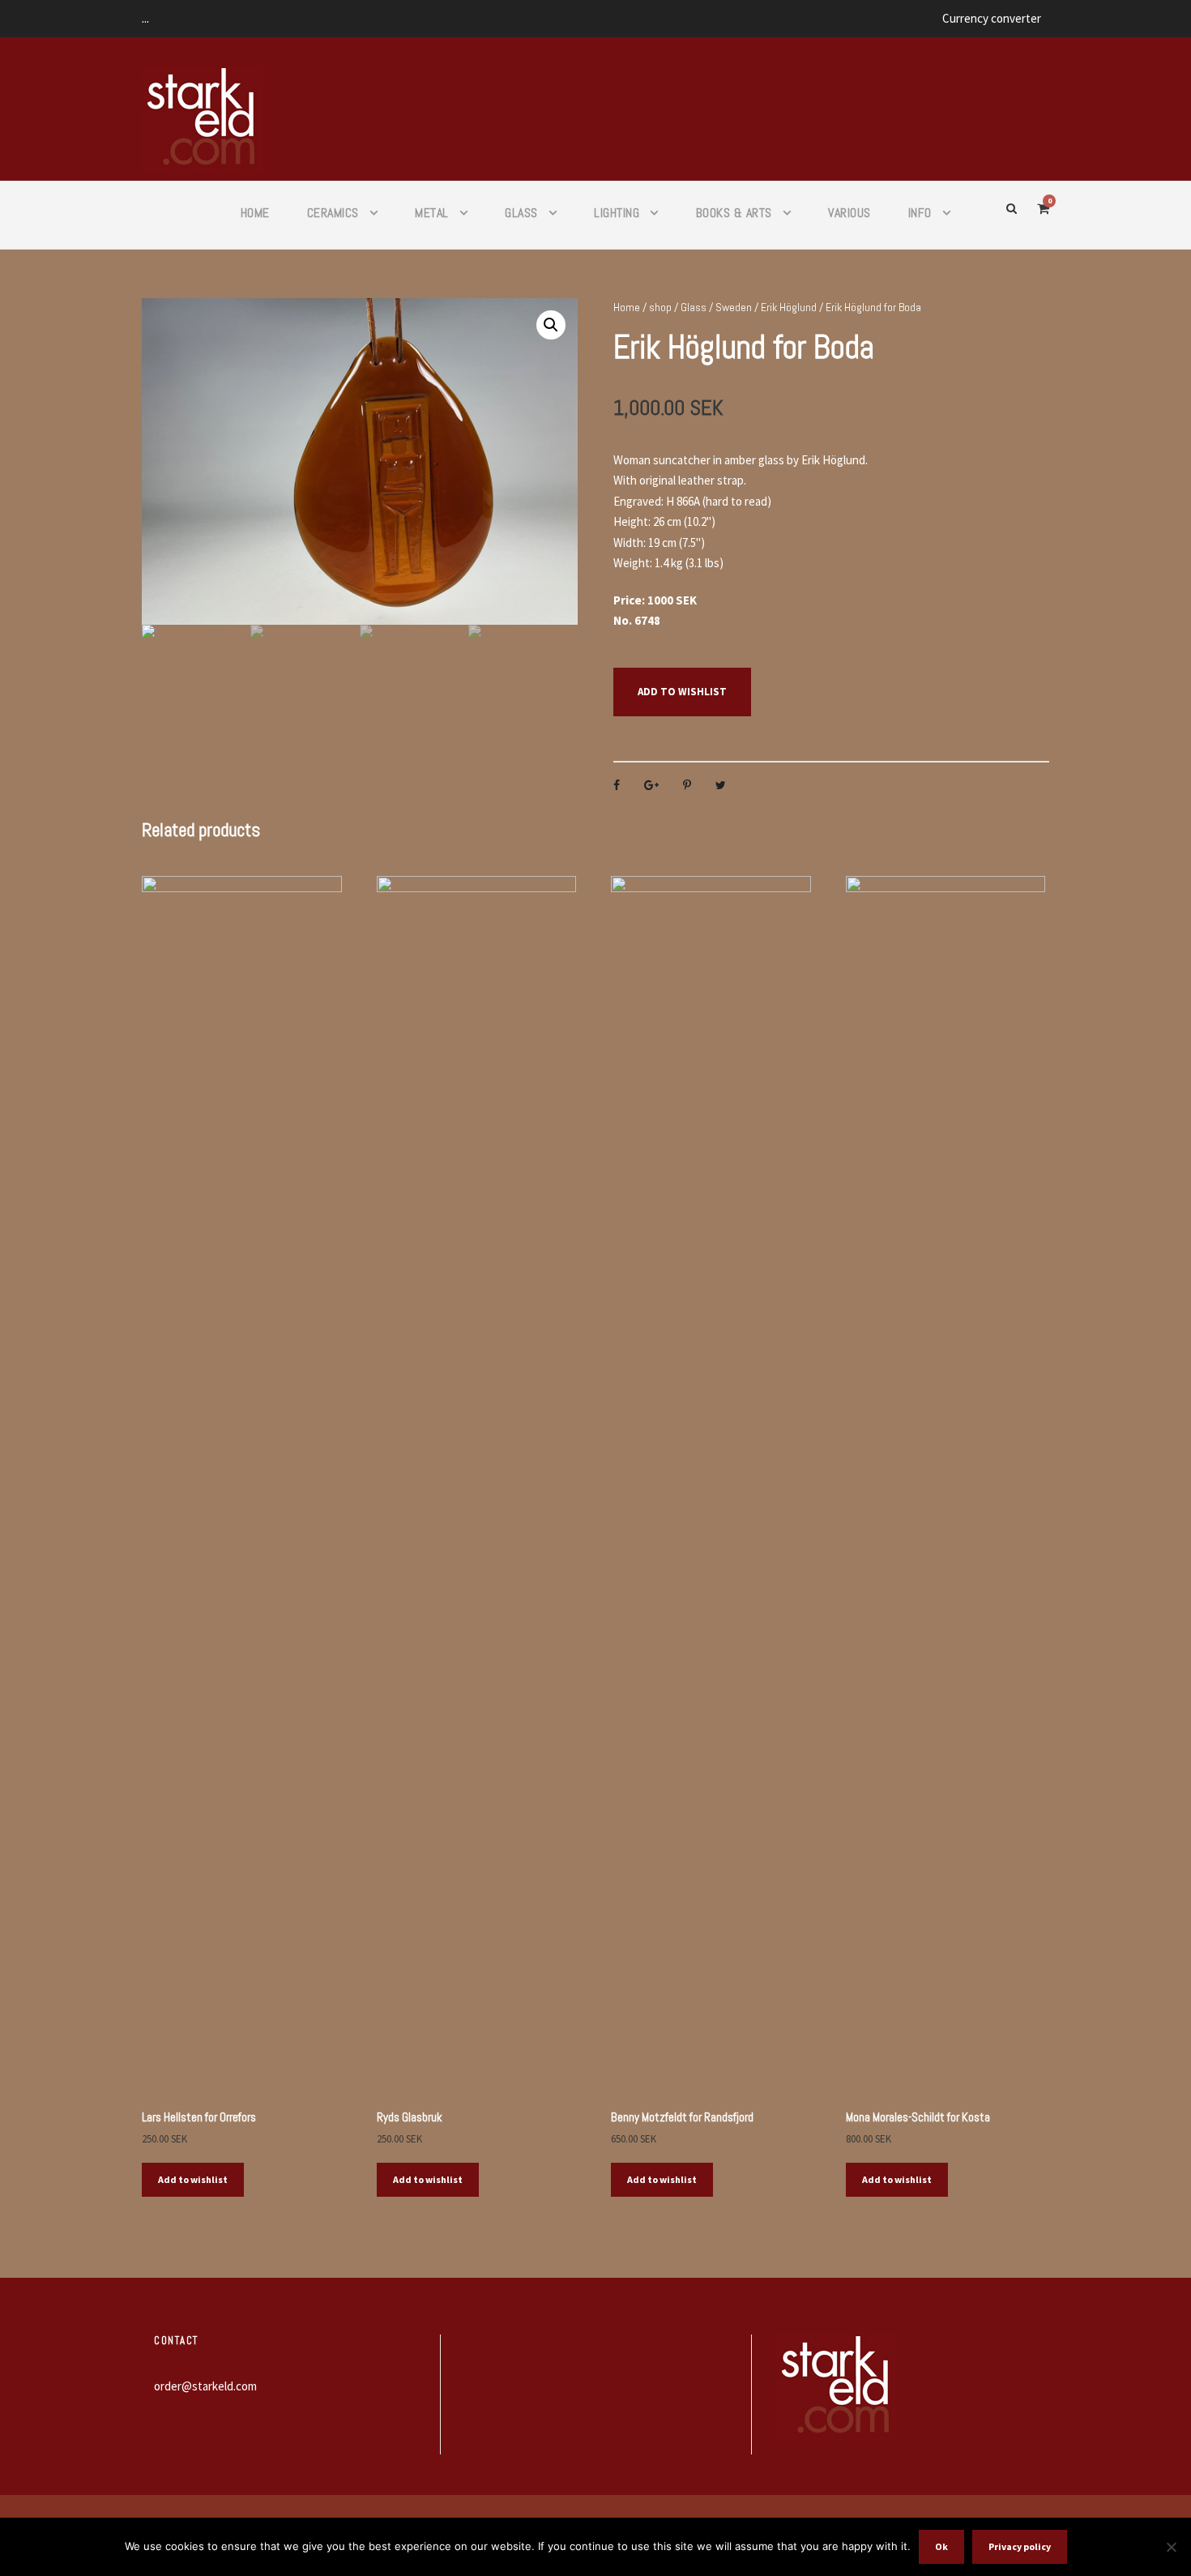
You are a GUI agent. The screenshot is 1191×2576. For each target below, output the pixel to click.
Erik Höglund (789, 307)
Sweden (734, 307)
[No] (1171, 2547)
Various (849, 213)
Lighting (617, 213)
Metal (432, 213)
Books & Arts (734, 213)
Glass (521, 213)
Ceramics (333, 213)
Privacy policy (1020, 2546)
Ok (941, 2546)
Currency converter (992, 18)
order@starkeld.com (205, 2386)
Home (255, 213)
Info (920, 213)
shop (660, 307)
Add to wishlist (682, 692)
